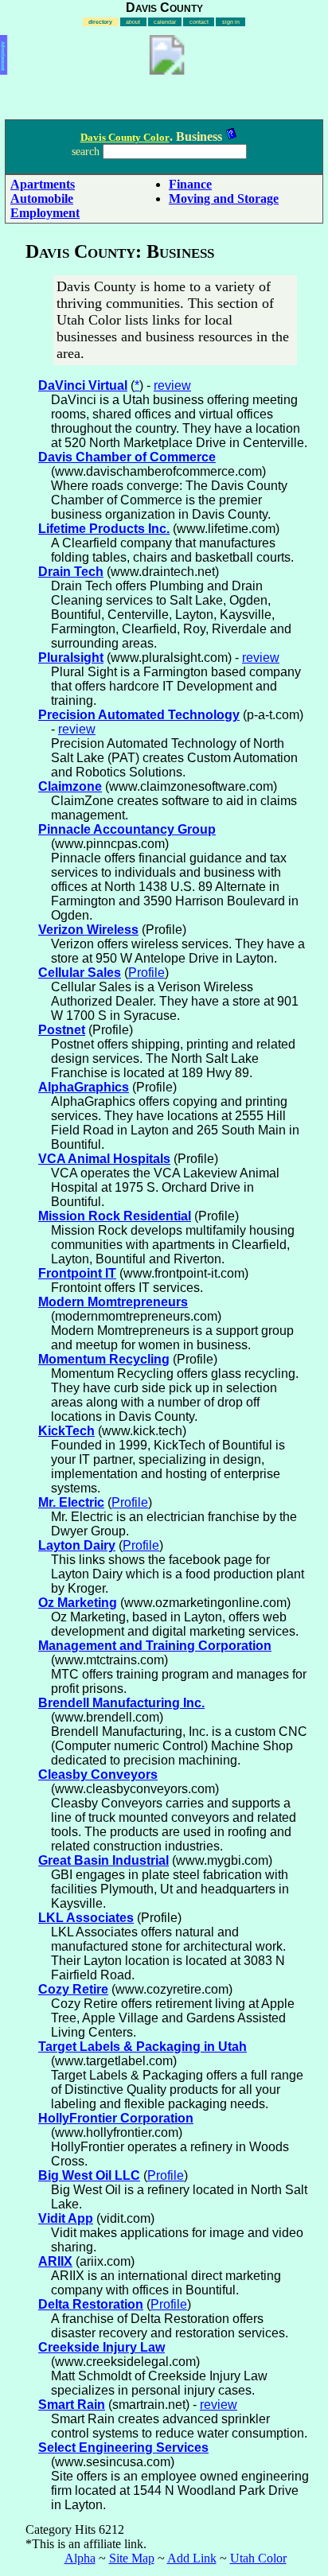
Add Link (192, 2558)
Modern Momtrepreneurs (113, 1302)
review (172, 385)
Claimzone (70, 786)
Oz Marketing (78, 1603)
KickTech (66, 1431)
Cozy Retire (73, 1989)
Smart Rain (72, 2405)
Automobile (42, 198)
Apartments (43, 184)
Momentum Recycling (104, 1359)
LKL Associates (86, 1918)
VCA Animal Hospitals (104, 1159)
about (133, 22)
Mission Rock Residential (115, 1216)
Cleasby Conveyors (98, 1774)
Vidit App (66, 2218)
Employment (45, 213)
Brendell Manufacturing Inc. (121, 1703)
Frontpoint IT (77, 1273)
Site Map (132, 2558)
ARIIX (55, 2261)
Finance (190, 184)
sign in (231, 22)
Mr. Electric (71, 1502)
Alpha (80, 2558)
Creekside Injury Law (102, 2347)
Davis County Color (125, 137)
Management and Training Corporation (155, 1646)
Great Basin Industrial (103, 1860)
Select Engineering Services (123, 2448)
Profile (146, 973)
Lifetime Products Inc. (104, 529)
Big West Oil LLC (89, 2175)
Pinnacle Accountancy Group (127, 829)
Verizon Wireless (88, 930)
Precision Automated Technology (139, 715)
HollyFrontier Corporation (116, 2118)
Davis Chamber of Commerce (127, 457)
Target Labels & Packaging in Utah (143, 2047)
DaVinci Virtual (83, 385)
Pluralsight (71, 658)
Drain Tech (71, 572)
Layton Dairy (77, 1545)
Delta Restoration (91, 2304)
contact (199, 22)
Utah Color (258, 2558)
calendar (165, 22)
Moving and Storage (224, 198)
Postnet (62, 1030)
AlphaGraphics (84, 1087)
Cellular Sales (80, 973)
